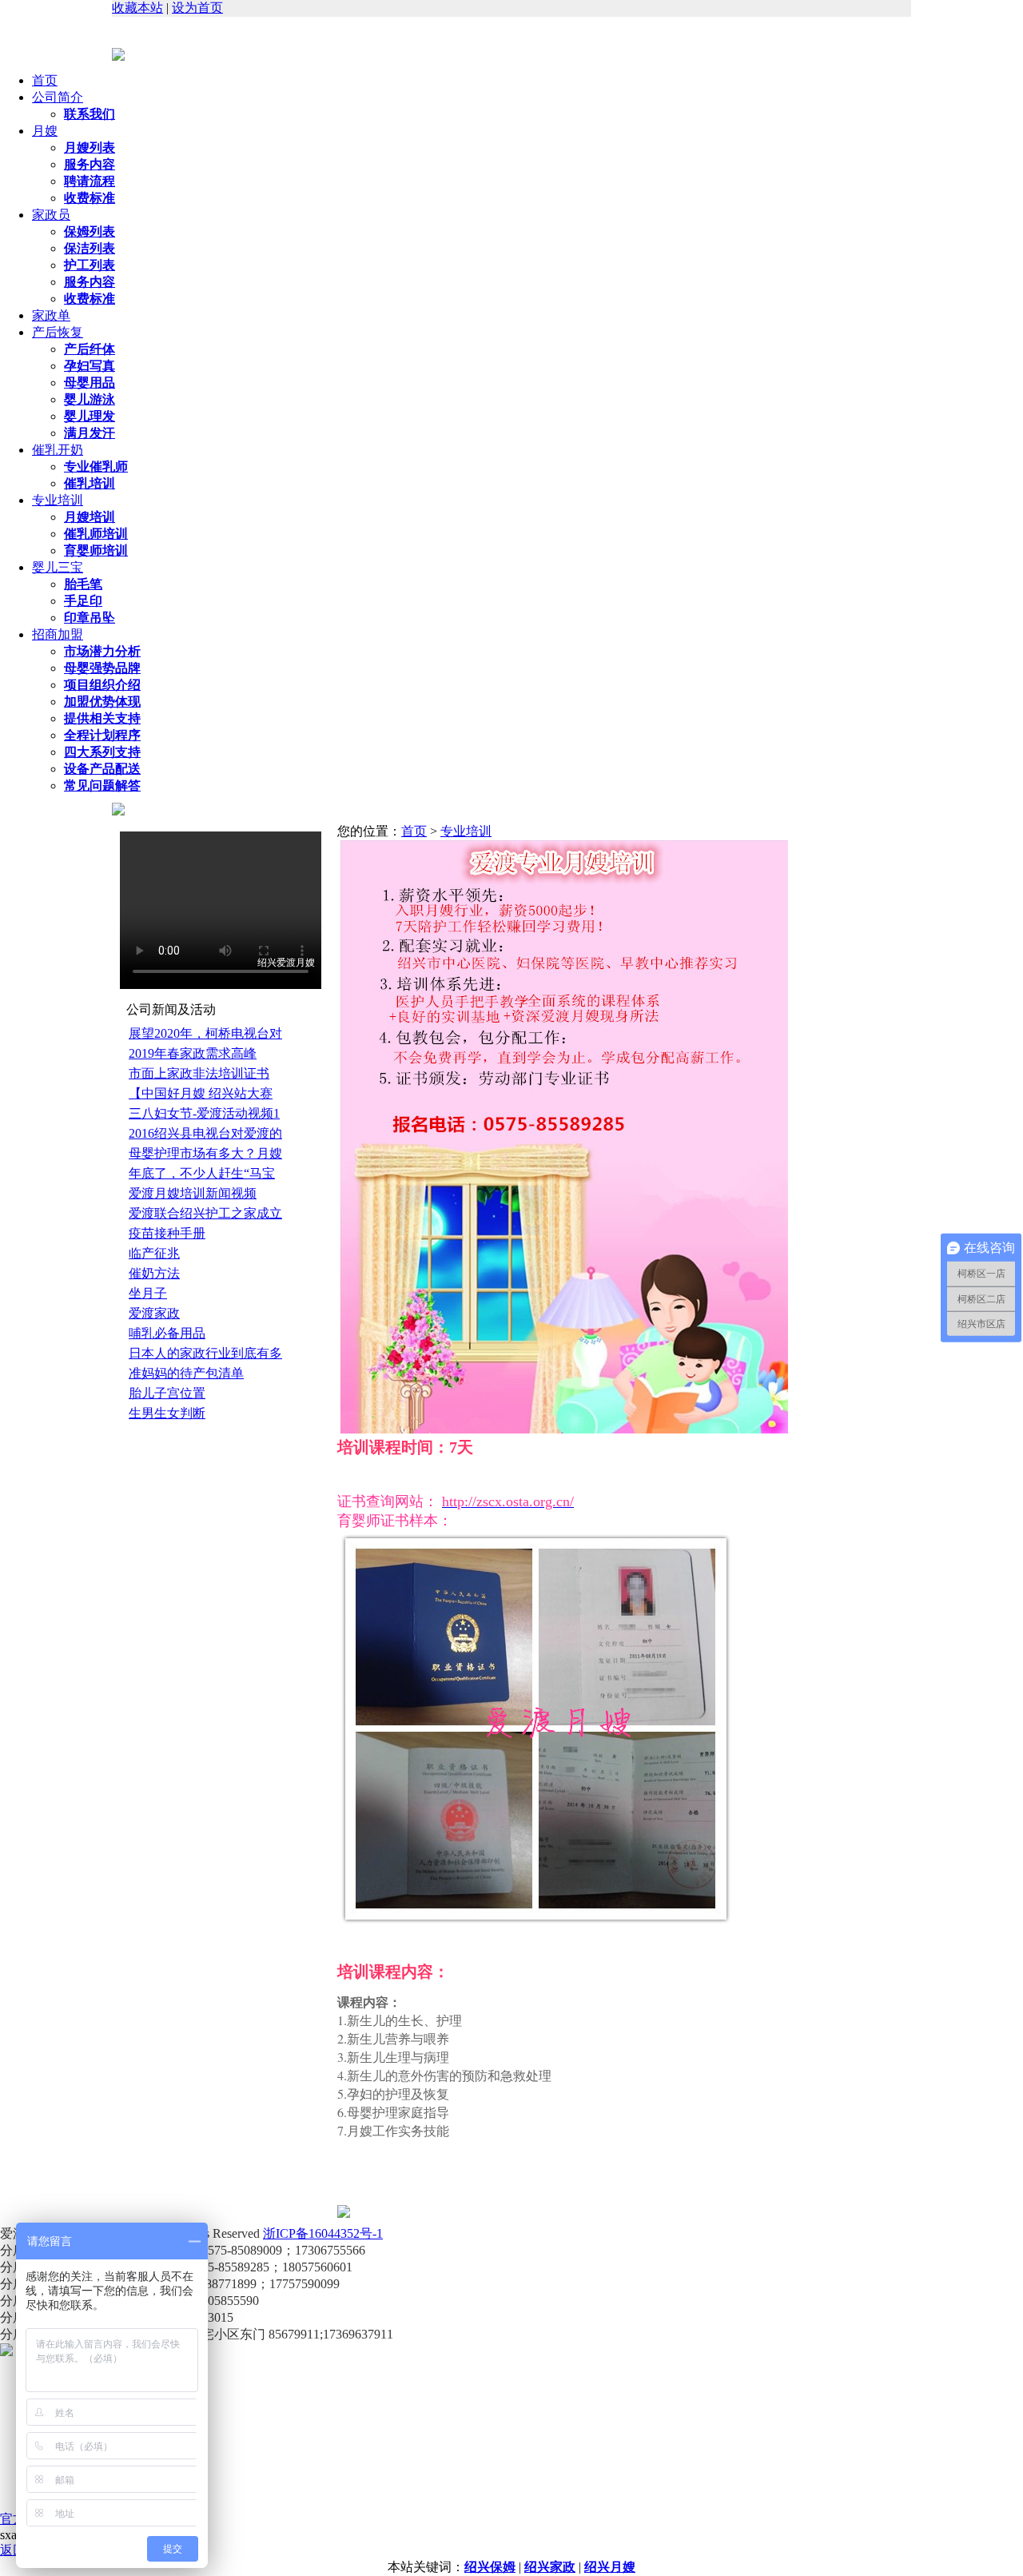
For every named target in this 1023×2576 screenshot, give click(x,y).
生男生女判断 (167, 1413)
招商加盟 (58, 634)
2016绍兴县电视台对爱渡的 (205, 1133)
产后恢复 (58, 332)
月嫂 (45, 131)
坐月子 (148, 1293)
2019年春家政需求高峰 (193, 1053)
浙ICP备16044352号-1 (323, 2233)
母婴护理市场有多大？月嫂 (205, 1153)
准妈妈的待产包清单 (186, 1373)
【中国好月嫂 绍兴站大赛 (201, 1093)
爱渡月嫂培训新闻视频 (193, 1193)
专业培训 (58, 500)
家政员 (51, 215)
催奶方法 (154, 1273)
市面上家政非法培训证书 (199, 1073)
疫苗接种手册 (167, 1233)
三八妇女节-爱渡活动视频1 (204, 1113)
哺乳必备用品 (167, 1333)
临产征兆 (154, 1253)
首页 (45, 80)
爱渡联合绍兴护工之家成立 (205, 1213)
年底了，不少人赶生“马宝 (202, 1173)
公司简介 (58, 97)
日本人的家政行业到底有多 (205, 1353)
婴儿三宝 (58, 567)
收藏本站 (137, 8)
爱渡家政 (154, 1313)
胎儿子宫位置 (167, 1393)
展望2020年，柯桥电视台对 (205, 1033)
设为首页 (197, 8)
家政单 (51, 315)
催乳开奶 (58, 450)
